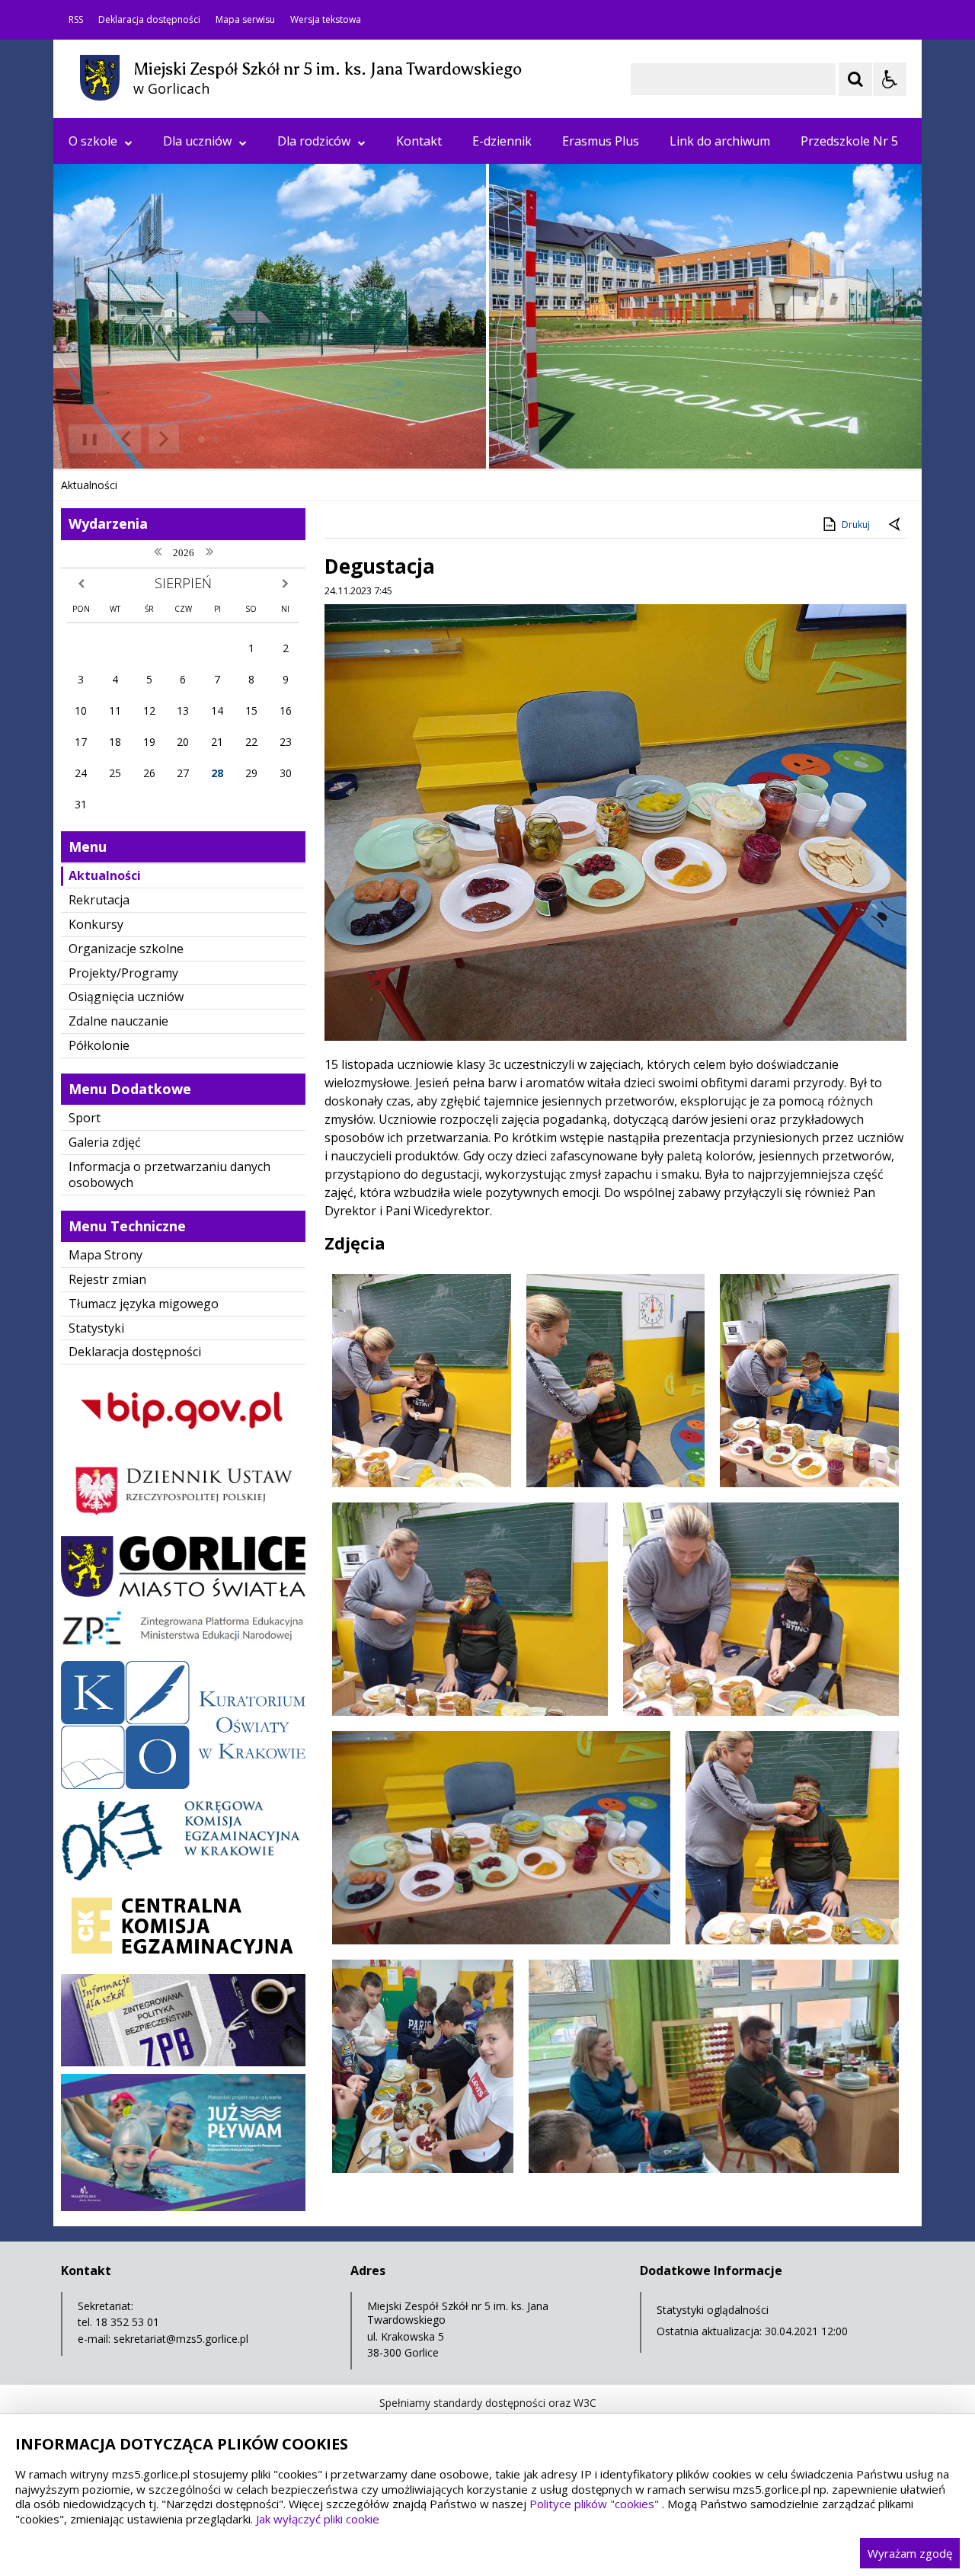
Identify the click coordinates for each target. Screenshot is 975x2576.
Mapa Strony (105, 1255)
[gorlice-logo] (183, 1593)
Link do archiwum (720, 141)
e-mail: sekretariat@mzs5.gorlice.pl (163, 2339)
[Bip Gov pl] (183, 1443)
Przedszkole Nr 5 (849, 141)
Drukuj (856, 525)
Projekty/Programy (123, 973)
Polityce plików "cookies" (594, 2504)
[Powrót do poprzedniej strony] (896, 525)
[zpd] (183, 2062)
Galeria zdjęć (105, 1142)
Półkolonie (99, 1045)
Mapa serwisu (245, 20)
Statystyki (96, 1328)
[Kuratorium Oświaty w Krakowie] (183, 1785)
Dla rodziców (314, 141)
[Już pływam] (183, 2207)
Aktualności (105, 875)
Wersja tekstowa (326, 20)
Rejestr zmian (107, 1279)
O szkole (93, 141)
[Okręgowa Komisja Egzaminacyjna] (183, 1876)
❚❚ (84, 438)
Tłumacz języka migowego (144, 1304)
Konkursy (96, 924)
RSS (76, 20)
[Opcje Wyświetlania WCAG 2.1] (890, 79)
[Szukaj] (855, 79)
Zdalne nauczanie (118, 1021)
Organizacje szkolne (126, 949)
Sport (85, 1118)
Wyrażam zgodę (910, 2553)
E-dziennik (502, 141)
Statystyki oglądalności (713, 2310)
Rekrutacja (99, 900)
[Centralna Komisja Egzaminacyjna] (183, 1962)
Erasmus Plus (601, 141)
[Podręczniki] (183, 1649)
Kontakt (419, 141)
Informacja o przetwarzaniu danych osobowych (169, 1174)
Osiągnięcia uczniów (126, 997)
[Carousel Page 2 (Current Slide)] (216, 439)
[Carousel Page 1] (201, 439)
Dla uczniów (197, 141)
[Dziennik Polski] (183, 1524)
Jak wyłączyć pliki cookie (318, 2519)
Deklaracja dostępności (149, 20)
